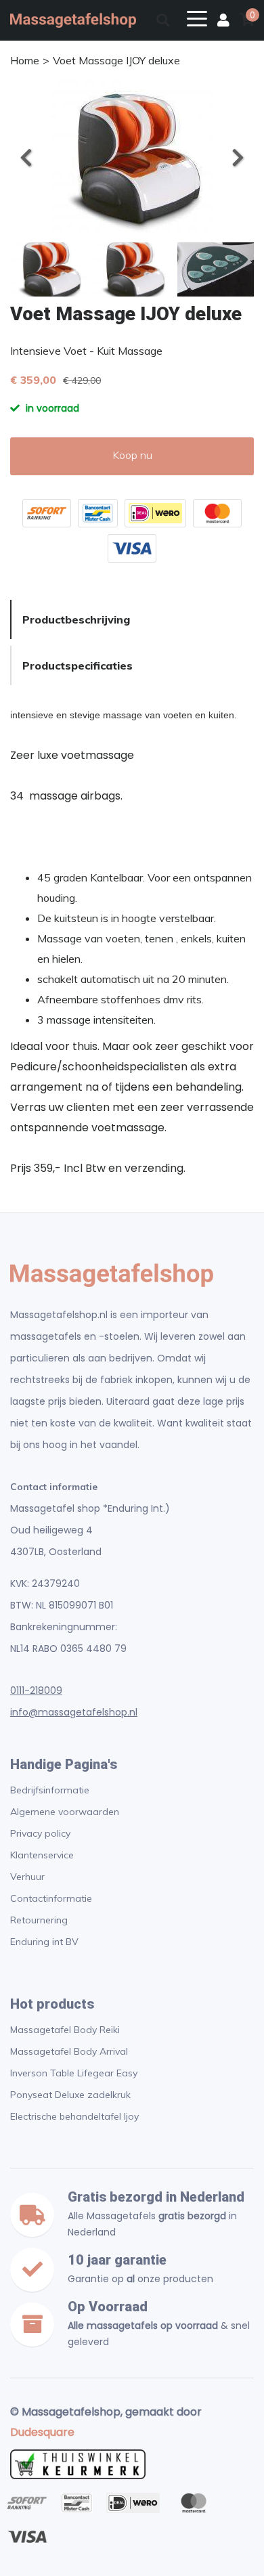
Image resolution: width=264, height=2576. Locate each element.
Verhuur (27, 1877)
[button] (237, 158)
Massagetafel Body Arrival (69, 2051)
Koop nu (132, 455)
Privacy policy (40, 1833)
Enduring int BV (44, 1942)
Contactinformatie (51, 1898)
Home (25, 60)
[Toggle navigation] (197, 18)
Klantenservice (42, 1855)
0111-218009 (36, 1690)
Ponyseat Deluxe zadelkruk (70, 2095)
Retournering (39, 1920)
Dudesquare (42, 2432)
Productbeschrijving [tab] (76, 619)
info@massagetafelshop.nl (74, 1712)
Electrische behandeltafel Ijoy (74, 2116)
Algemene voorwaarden (65, 1812)
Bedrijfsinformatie (50, 1790)
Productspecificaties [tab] (78, 665)
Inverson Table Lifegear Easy (74, 2073)
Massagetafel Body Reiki (65, 2030)
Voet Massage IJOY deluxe (116, 60)
